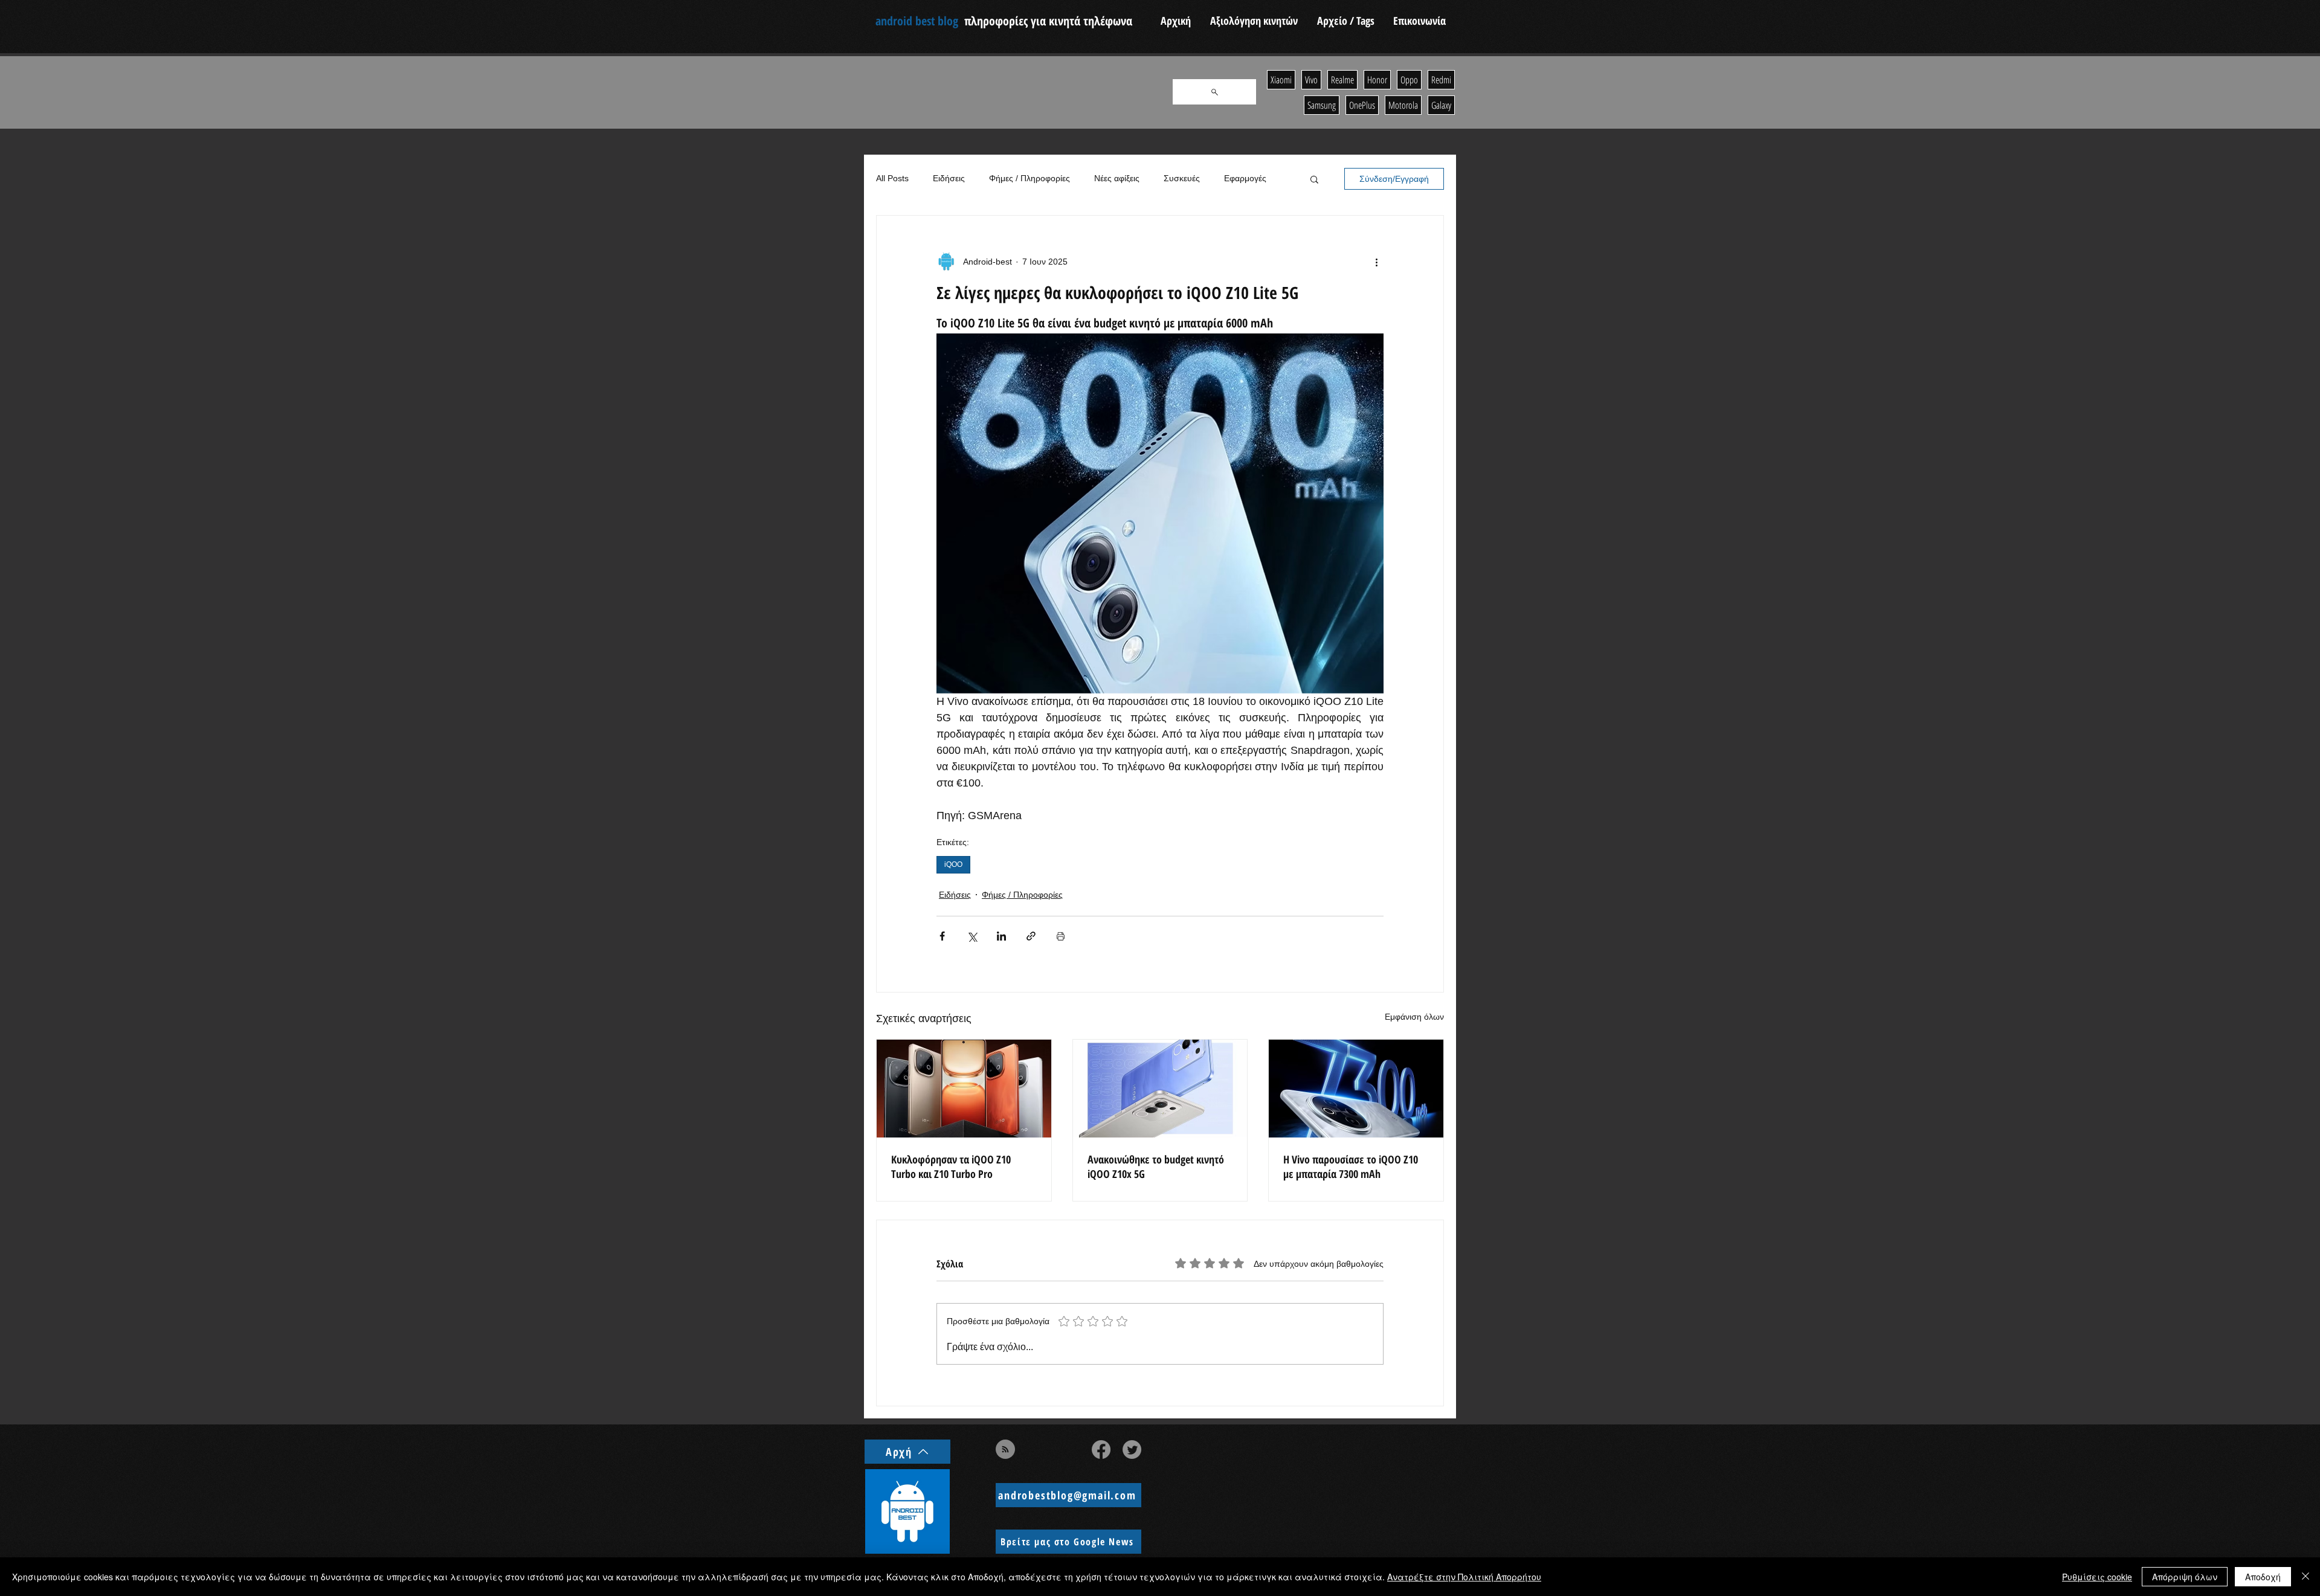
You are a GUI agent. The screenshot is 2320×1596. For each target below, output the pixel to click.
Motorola (1403, 105)
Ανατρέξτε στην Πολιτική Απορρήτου (1464, 1577)
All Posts (892, 178)
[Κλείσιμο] (2305, 1577)
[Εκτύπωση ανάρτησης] (1061, 936)
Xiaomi (1281, 80)
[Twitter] (1132, 1450)
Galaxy (1441, 105)
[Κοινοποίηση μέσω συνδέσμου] (1031, 936)
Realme (1342, 80)
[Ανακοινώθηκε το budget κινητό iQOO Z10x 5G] (1160, 1089)
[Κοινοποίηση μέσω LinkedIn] (1001, 936)
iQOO (953, 864)
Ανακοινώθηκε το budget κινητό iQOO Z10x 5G (1156, 1166)
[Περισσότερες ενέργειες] (1376, 262)
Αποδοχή (2263, 1577)
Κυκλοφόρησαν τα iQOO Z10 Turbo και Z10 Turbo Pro (951, 1166)
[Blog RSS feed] (1005, 1450)
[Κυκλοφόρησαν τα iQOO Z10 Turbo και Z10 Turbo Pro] (964, 1089)
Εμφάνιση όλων (1414, 1017)
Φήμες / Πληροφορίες (1029, 178)
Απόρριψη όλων (2185, 1577)
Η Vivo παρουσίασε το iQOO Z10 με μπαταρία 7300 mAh (1351, 1166)
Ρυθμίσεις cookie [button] (2097, 1577)
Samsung (1322, 105)
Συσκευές (1182, 178)
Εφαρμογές (1245, 178)
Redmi (1441, 80)
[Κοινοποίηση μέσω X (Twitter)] (972, 936)
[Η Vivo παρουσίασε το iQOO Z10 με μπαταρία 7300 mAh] (1356, 1089)
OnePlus (1362, 105)
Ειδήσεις (949, 178)
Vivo (1311, 80)
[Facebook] (1101, 1450)
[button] (1314, 179)
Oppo (1409, 80)
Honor (1377, 80)
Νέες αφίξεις (1117, 178)
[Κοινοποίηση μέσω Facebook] (942, 936)
